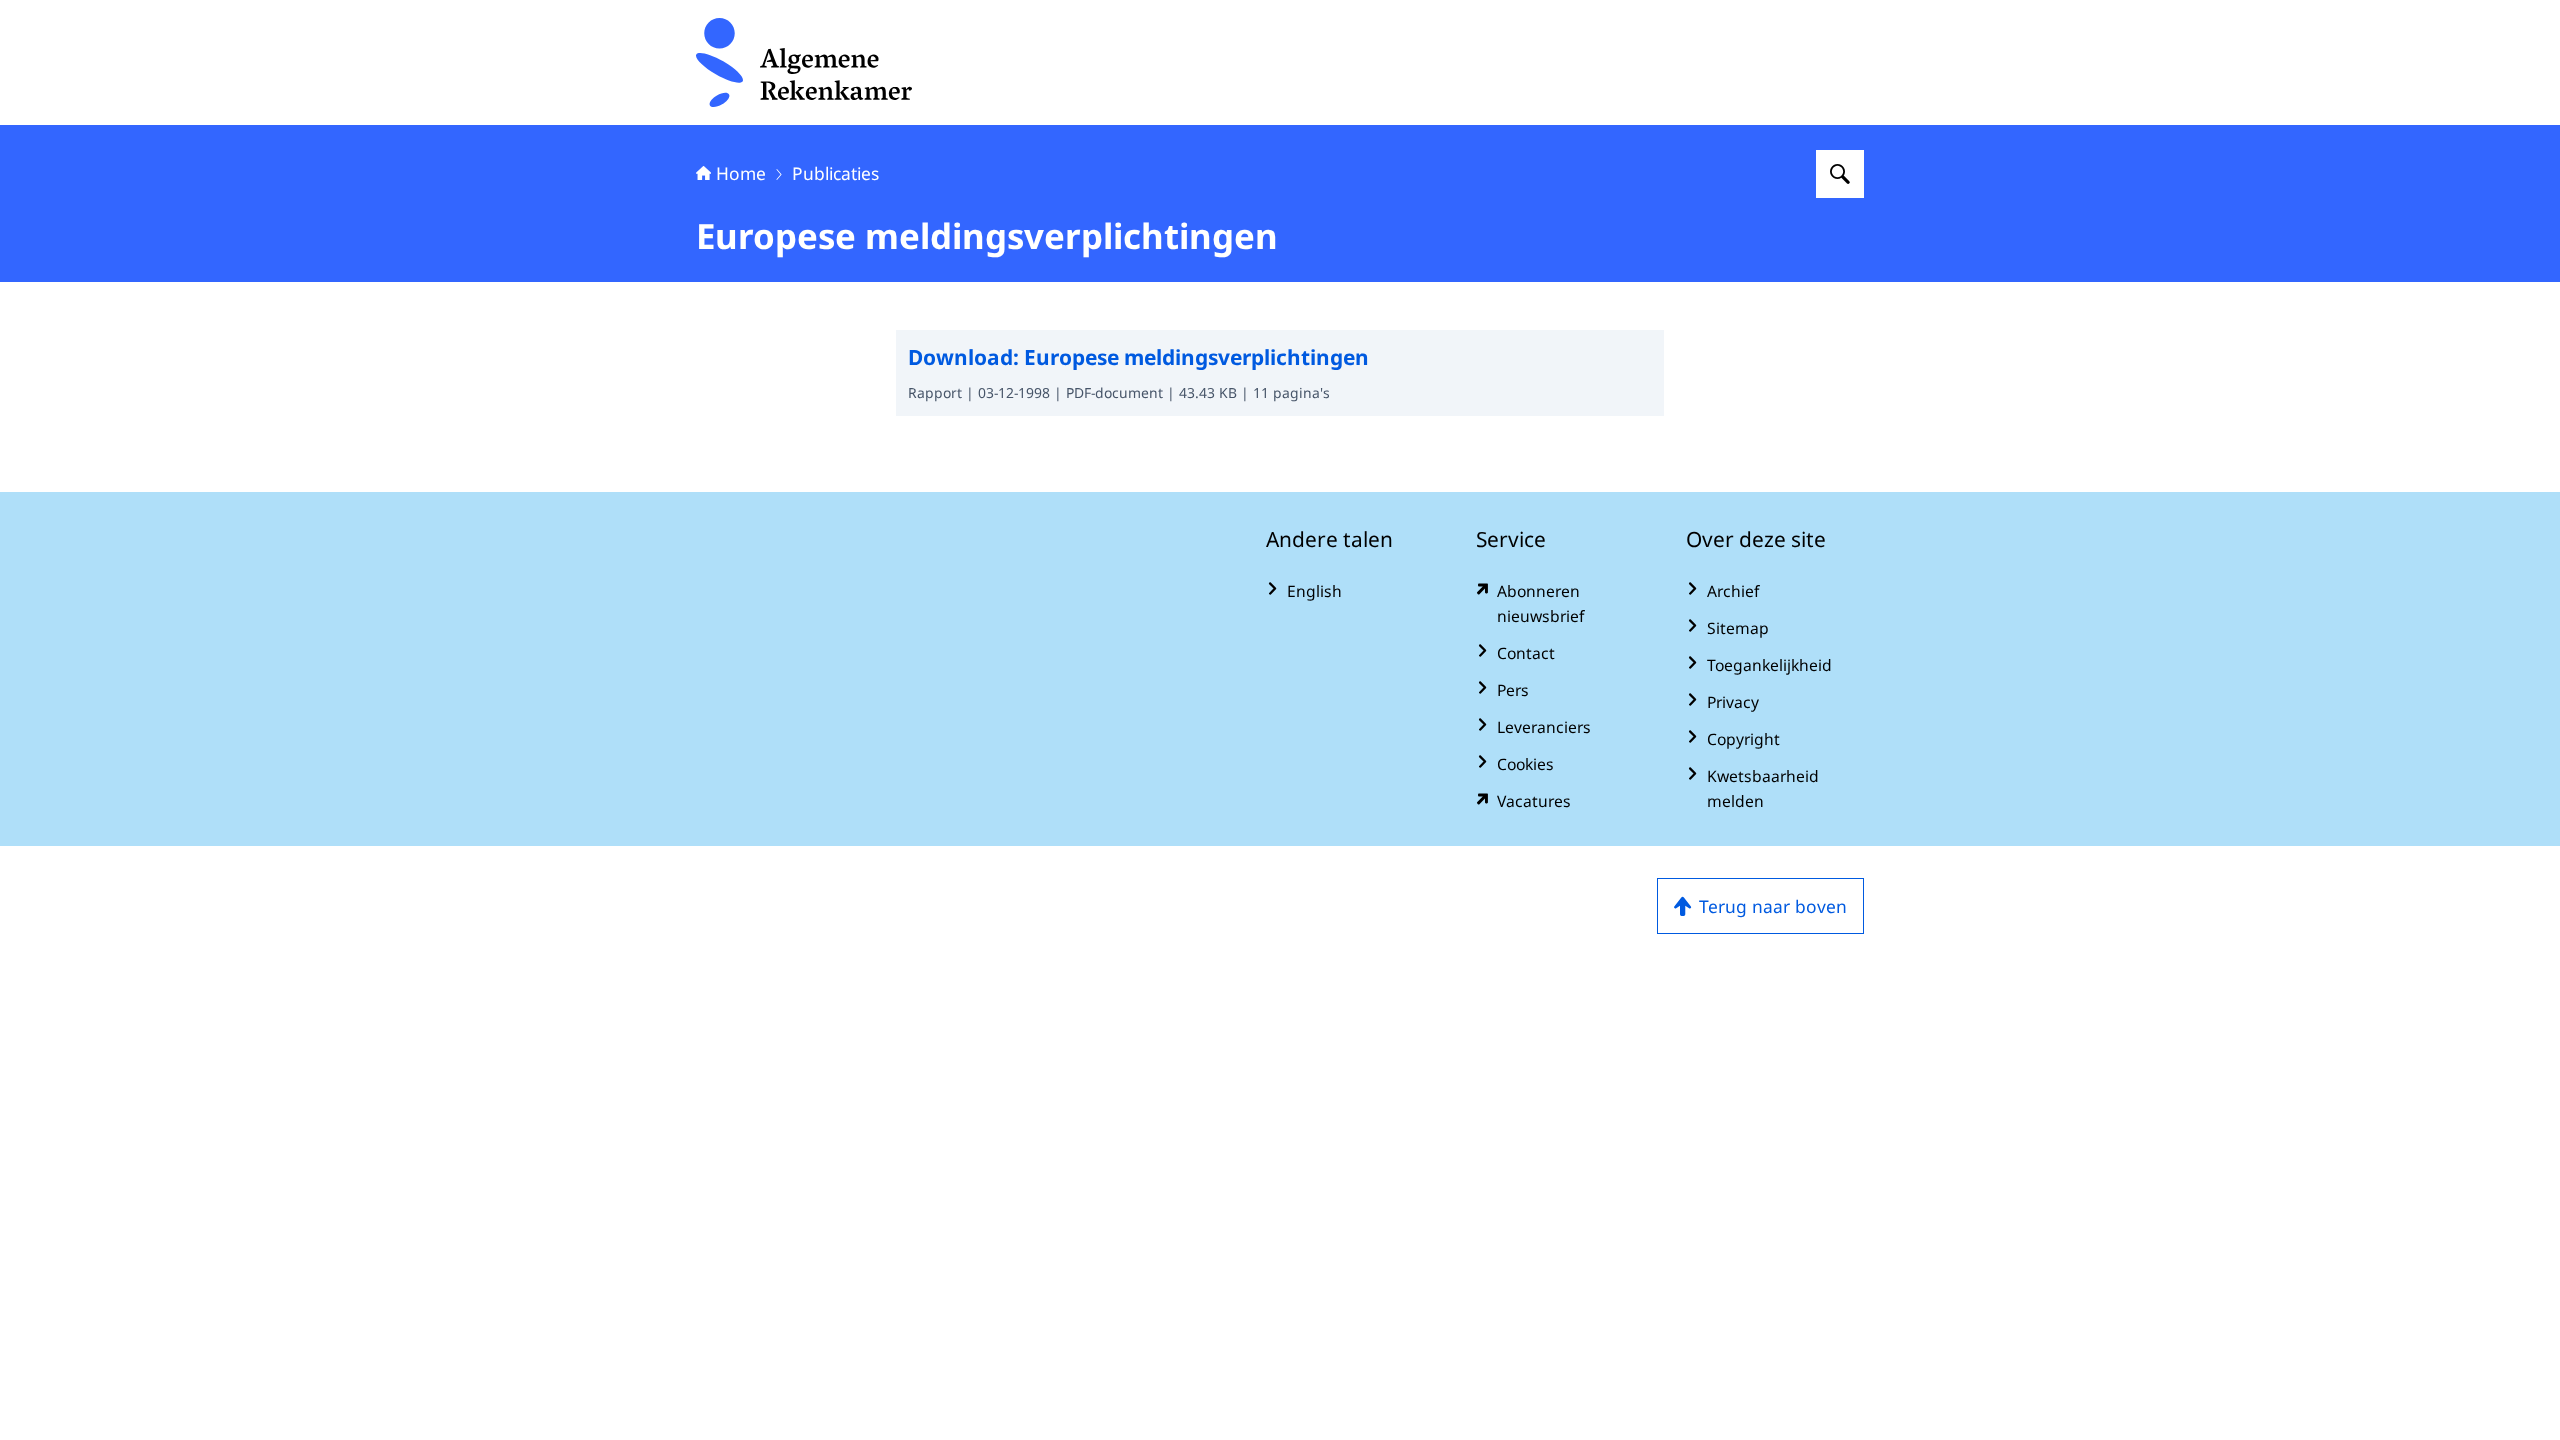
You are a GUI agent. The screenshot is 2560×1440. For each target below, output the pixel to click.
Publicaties (835, 173)
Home (741, 173)
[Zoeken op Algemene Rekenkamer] (1840, 174)
